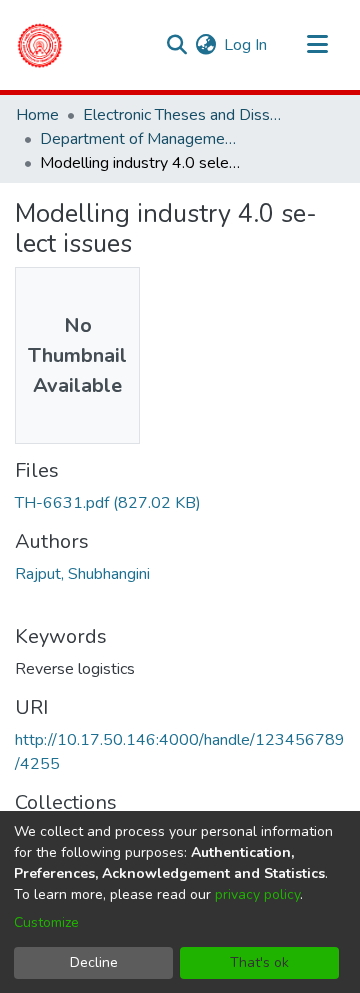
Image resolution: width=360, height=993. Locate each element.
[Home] (39, 45)
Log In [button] (246, 45)
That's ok (259, 962)
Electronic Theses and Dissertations (183, 115)
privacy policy (257, 894)
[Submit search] (176, 45)
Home (37, 115)
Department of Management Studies (140, 139)
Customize (46, 922)
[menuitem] (205, 45)
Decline (94, 962)
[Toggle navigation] (317, 45)
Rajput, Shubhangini (82, 574)
